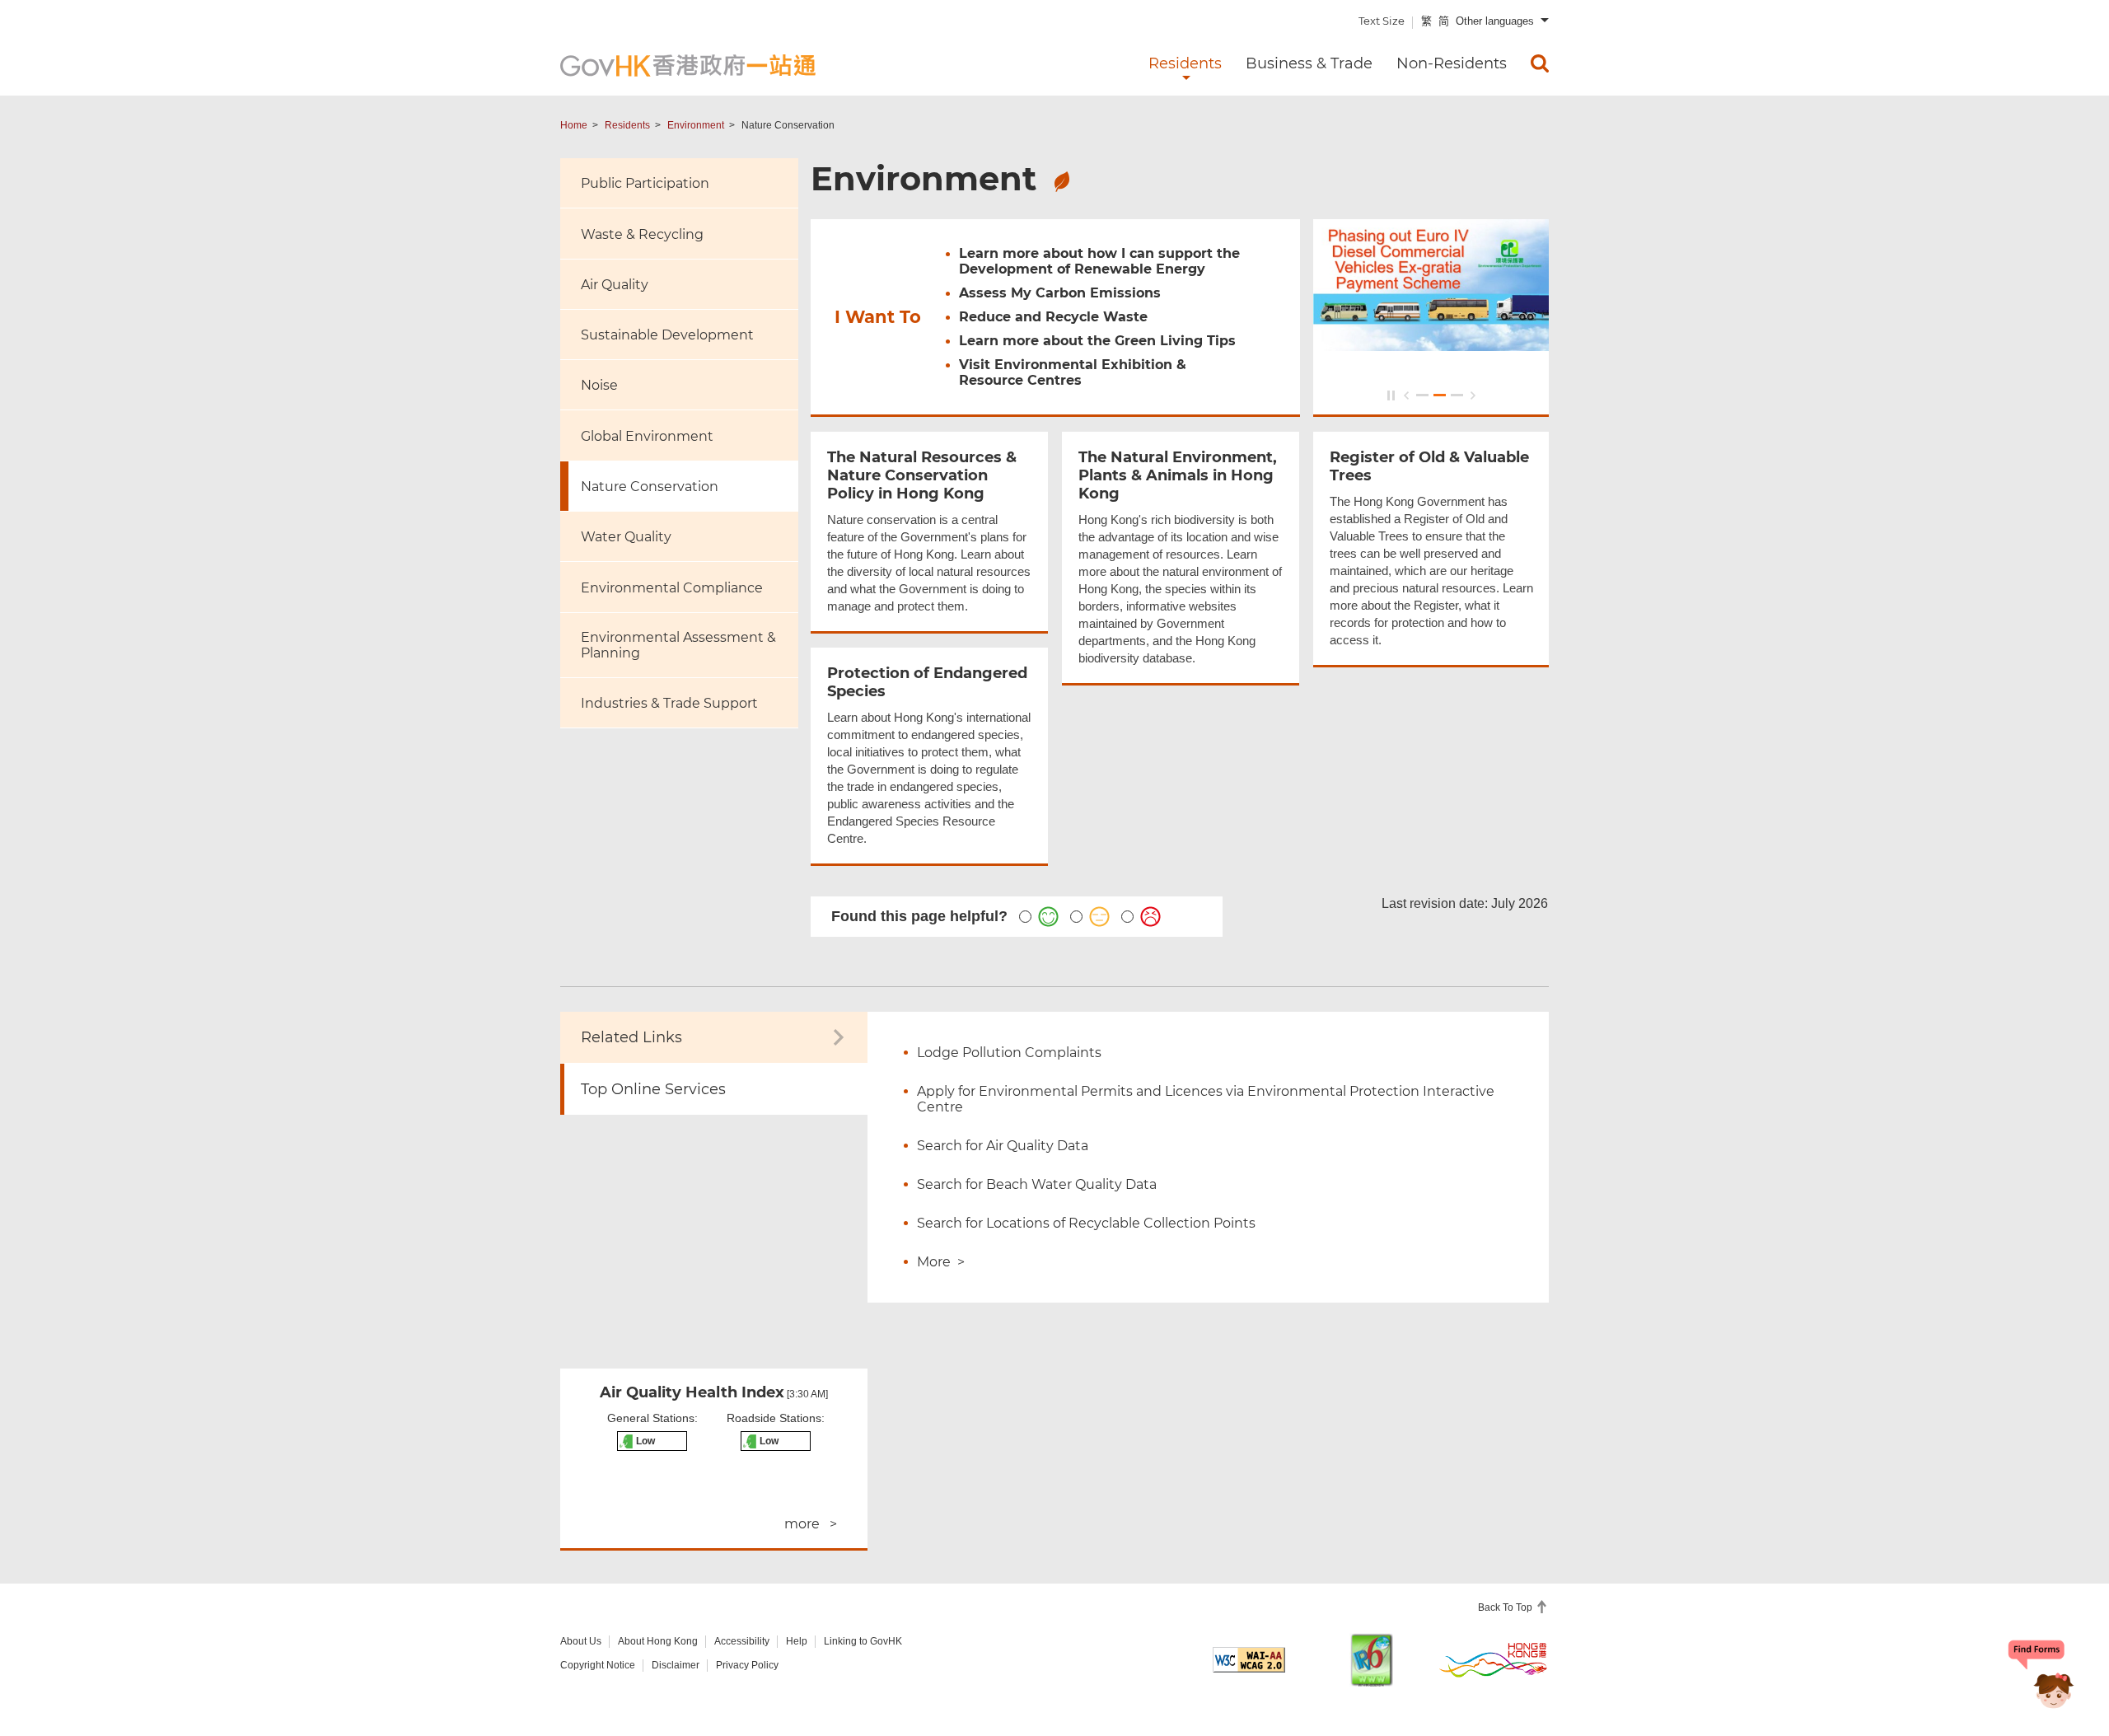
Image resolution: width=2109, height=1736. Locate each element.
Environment (696, 125)
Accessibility (742, 1641)
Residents (627, 125)
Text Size (1382, 21)
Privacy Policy (747, 1665)
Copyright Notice (598, 1665)
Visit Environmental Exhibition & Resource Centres (1073, 372)
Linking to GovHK (863, 1641)
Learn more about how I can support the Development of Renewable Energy (1099, 261)
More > (941, 1262)
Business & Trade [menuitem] (1309, 63)
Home (574, 125)
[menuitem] (1540, 63)
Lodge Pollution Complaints (1009, 1053)
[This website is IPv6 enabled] (1372, 1660)
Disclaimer (676, 1665)
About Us (581, 1641)
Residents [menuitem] (1185, 63)
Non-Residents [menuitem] (1452, 63)
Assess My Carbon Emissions (1060, 293)
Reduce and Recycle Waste (1053, 317)
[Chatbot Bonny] (2041, 1677)
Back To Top (1506, 1607)
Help (797, 1641)
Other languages (1495, 21)
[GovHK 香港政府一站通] (688, 66)
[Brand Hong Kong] (1494, 1659)
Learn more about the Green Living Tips (1097, 341)
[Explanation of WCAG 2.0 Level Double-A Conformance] (1249, 1660)
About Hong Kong (658, 1641)
